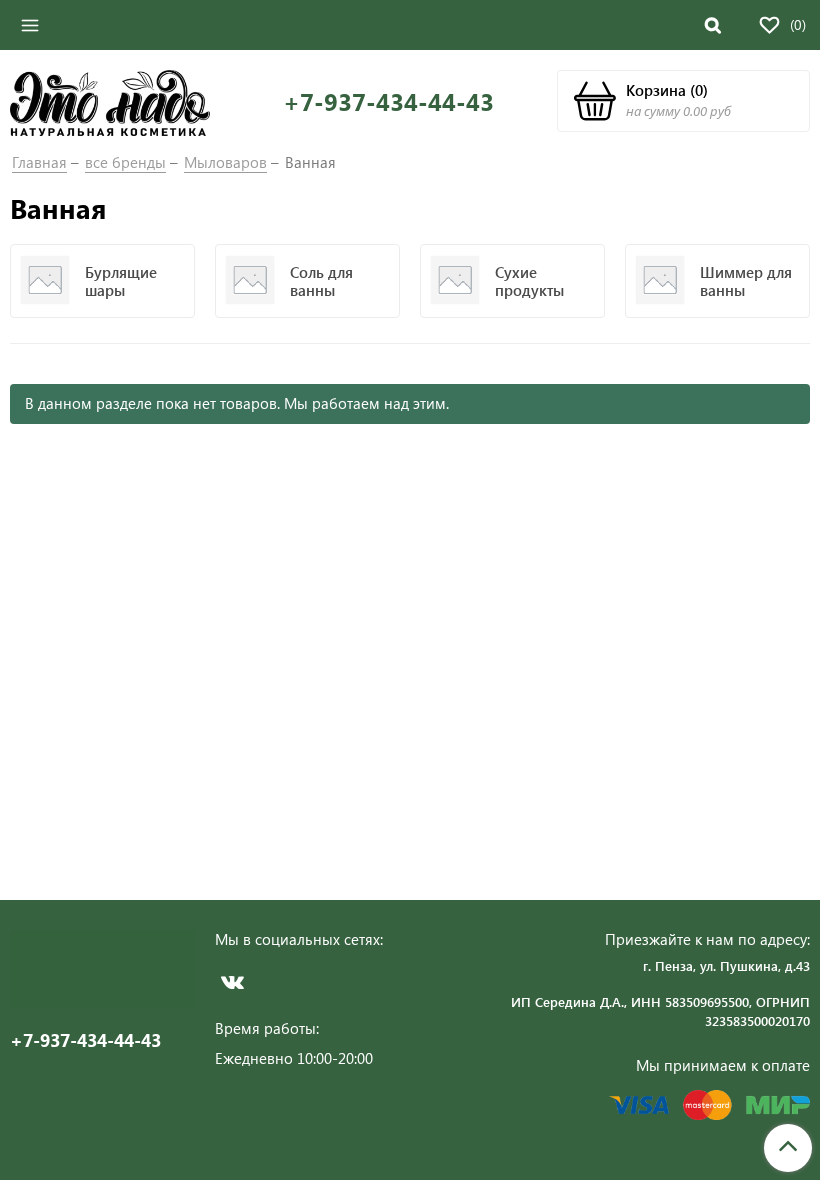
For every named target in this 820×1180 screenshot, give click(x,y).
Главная (39, 162)
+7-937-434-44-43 (388, 101)
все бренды (125, 162)
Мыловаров (225, 162)
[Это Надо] (110, 101)
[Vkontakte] (232, 981)
